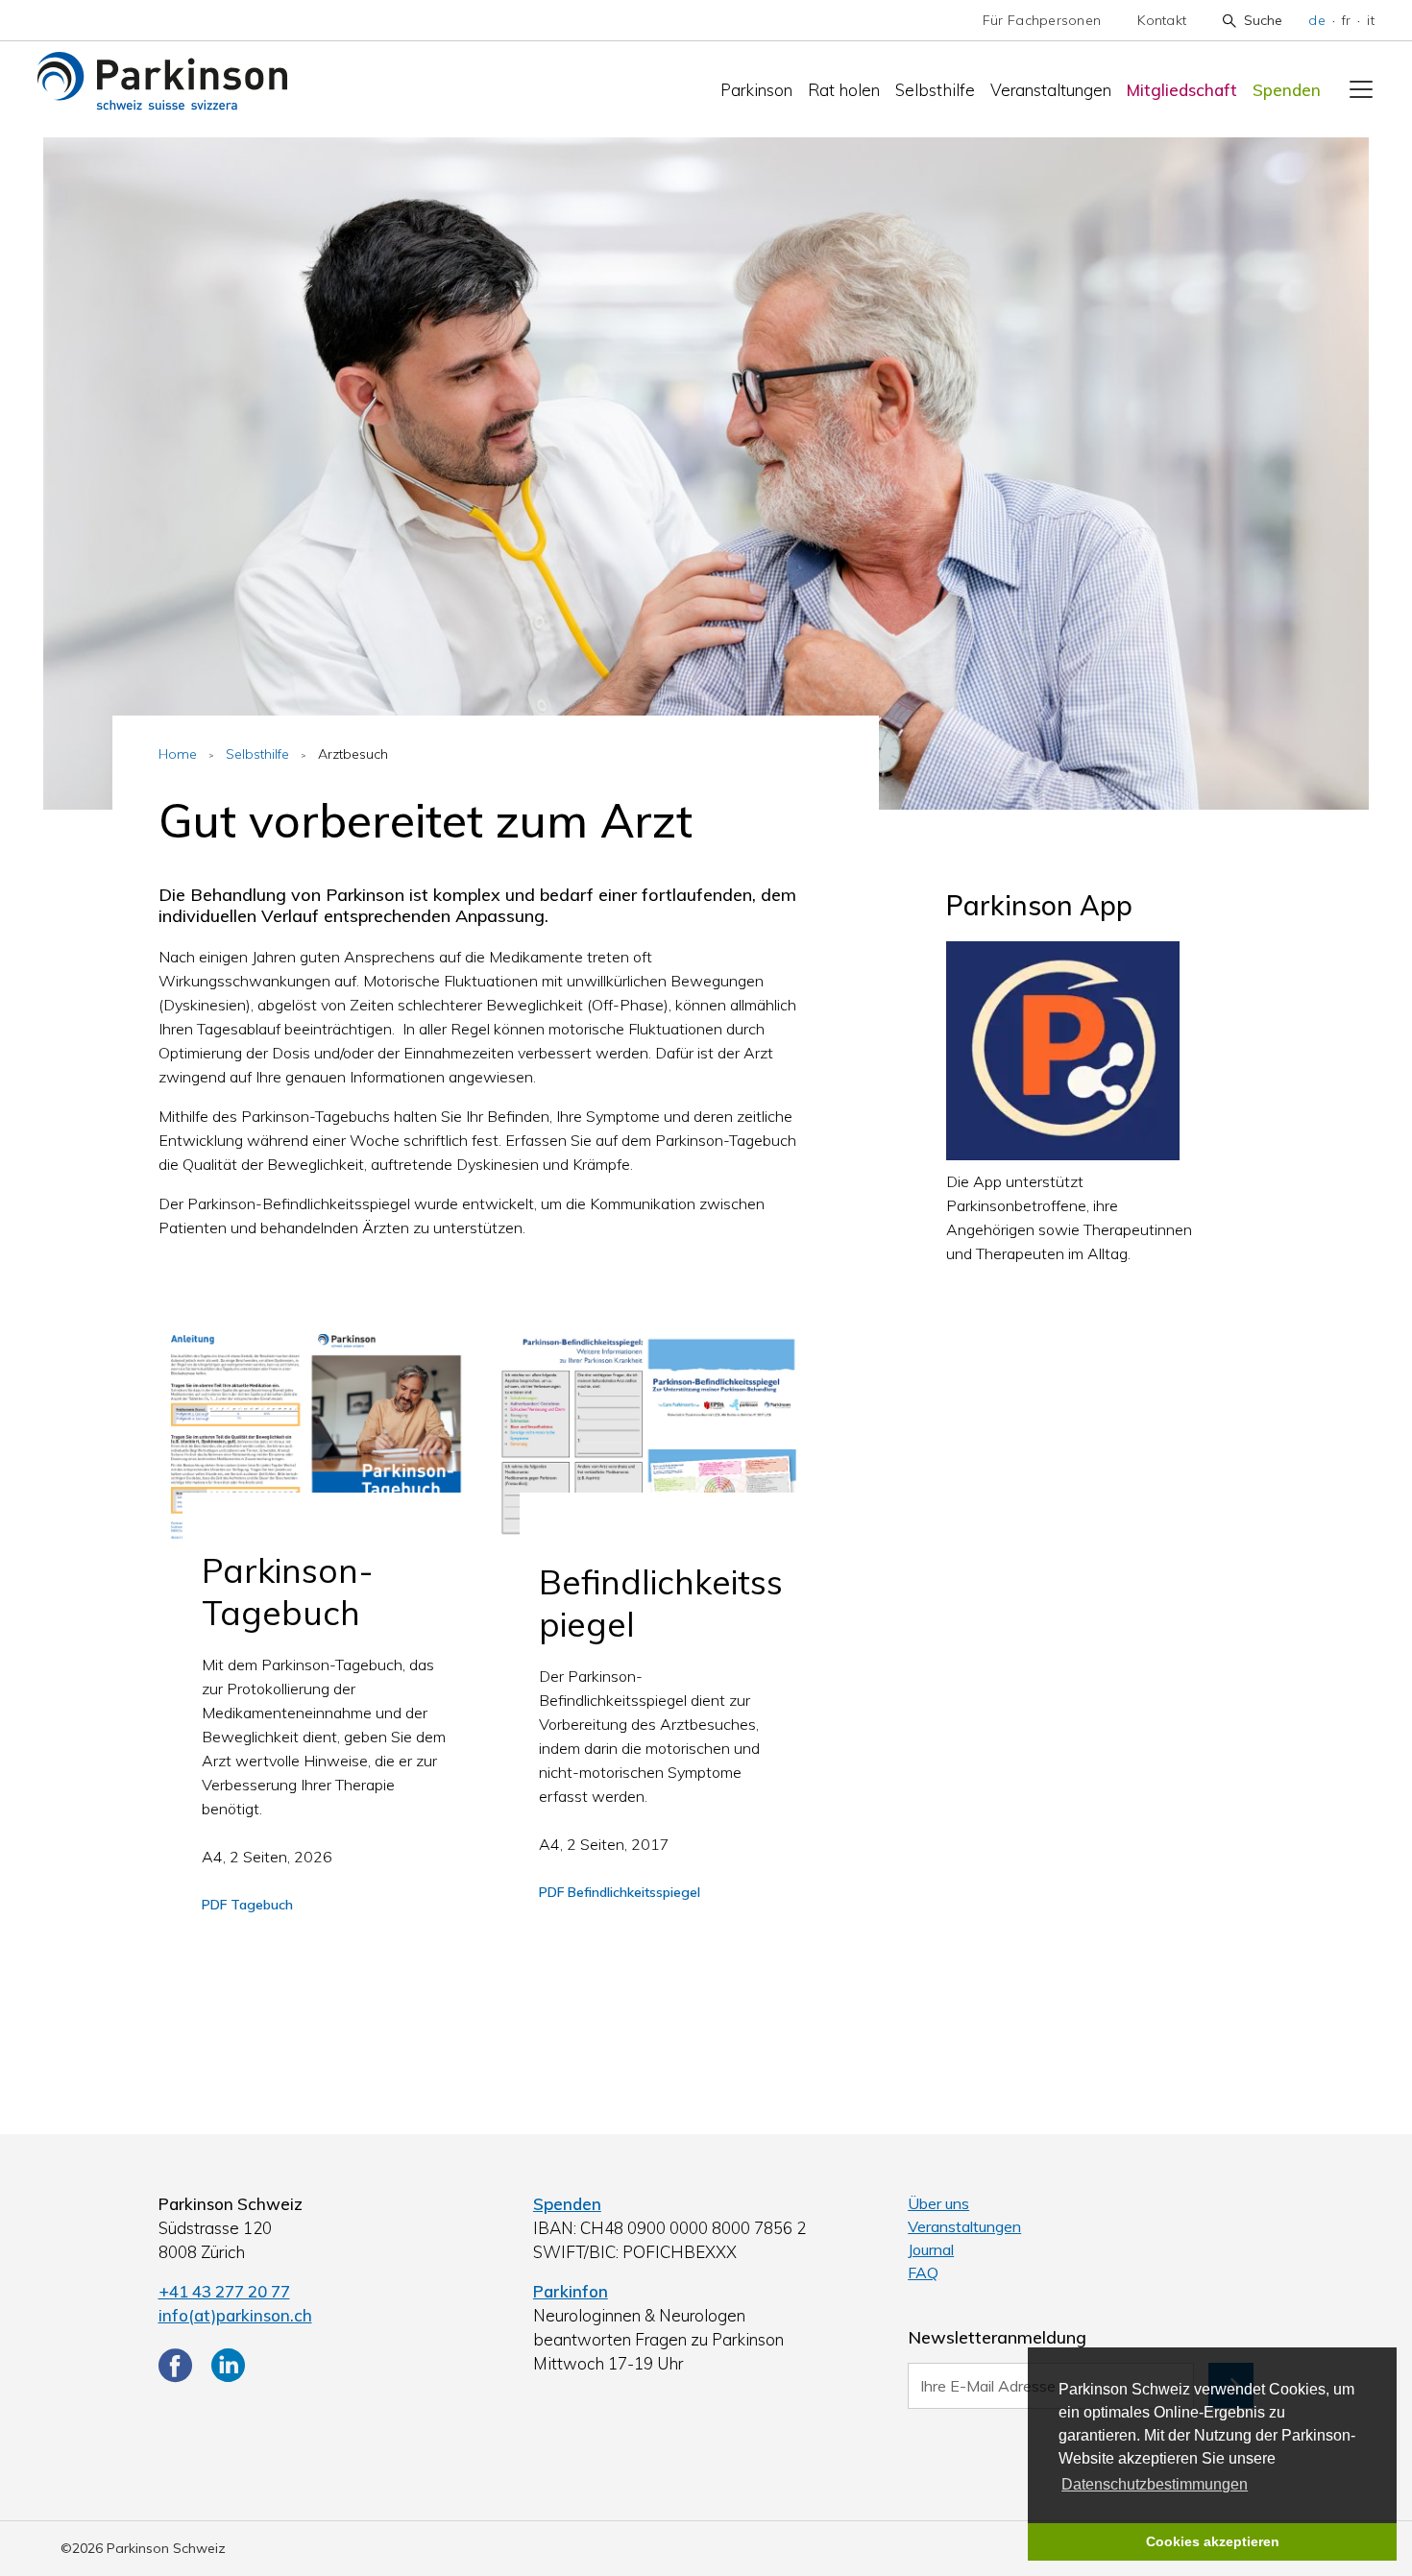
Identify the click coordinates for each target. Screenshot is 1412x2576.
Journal (931, 2249)
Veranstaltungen (1051, 90)
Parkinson (756, 90)
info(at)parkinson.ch (235, 2315)
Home (178, 754)
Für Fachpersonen (1042, 20)
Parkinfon (571, 2291)
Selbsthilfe (935, 90)
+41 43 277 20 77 (224, 2291)
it (1371, 20)
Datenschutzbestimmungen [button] (1155, 2484)
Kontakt (1162, 20)
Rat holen (844, 90)
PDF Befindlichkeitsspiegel (620, 1892)
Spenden (1287, 90)
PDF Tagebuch (247, 1905)
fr (1347, 20)
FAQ (923, 2272)
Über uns (938, 2203)
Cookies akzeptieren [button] (1213, 2541)
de (1317, 20)
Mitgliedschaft (1182, 90)
